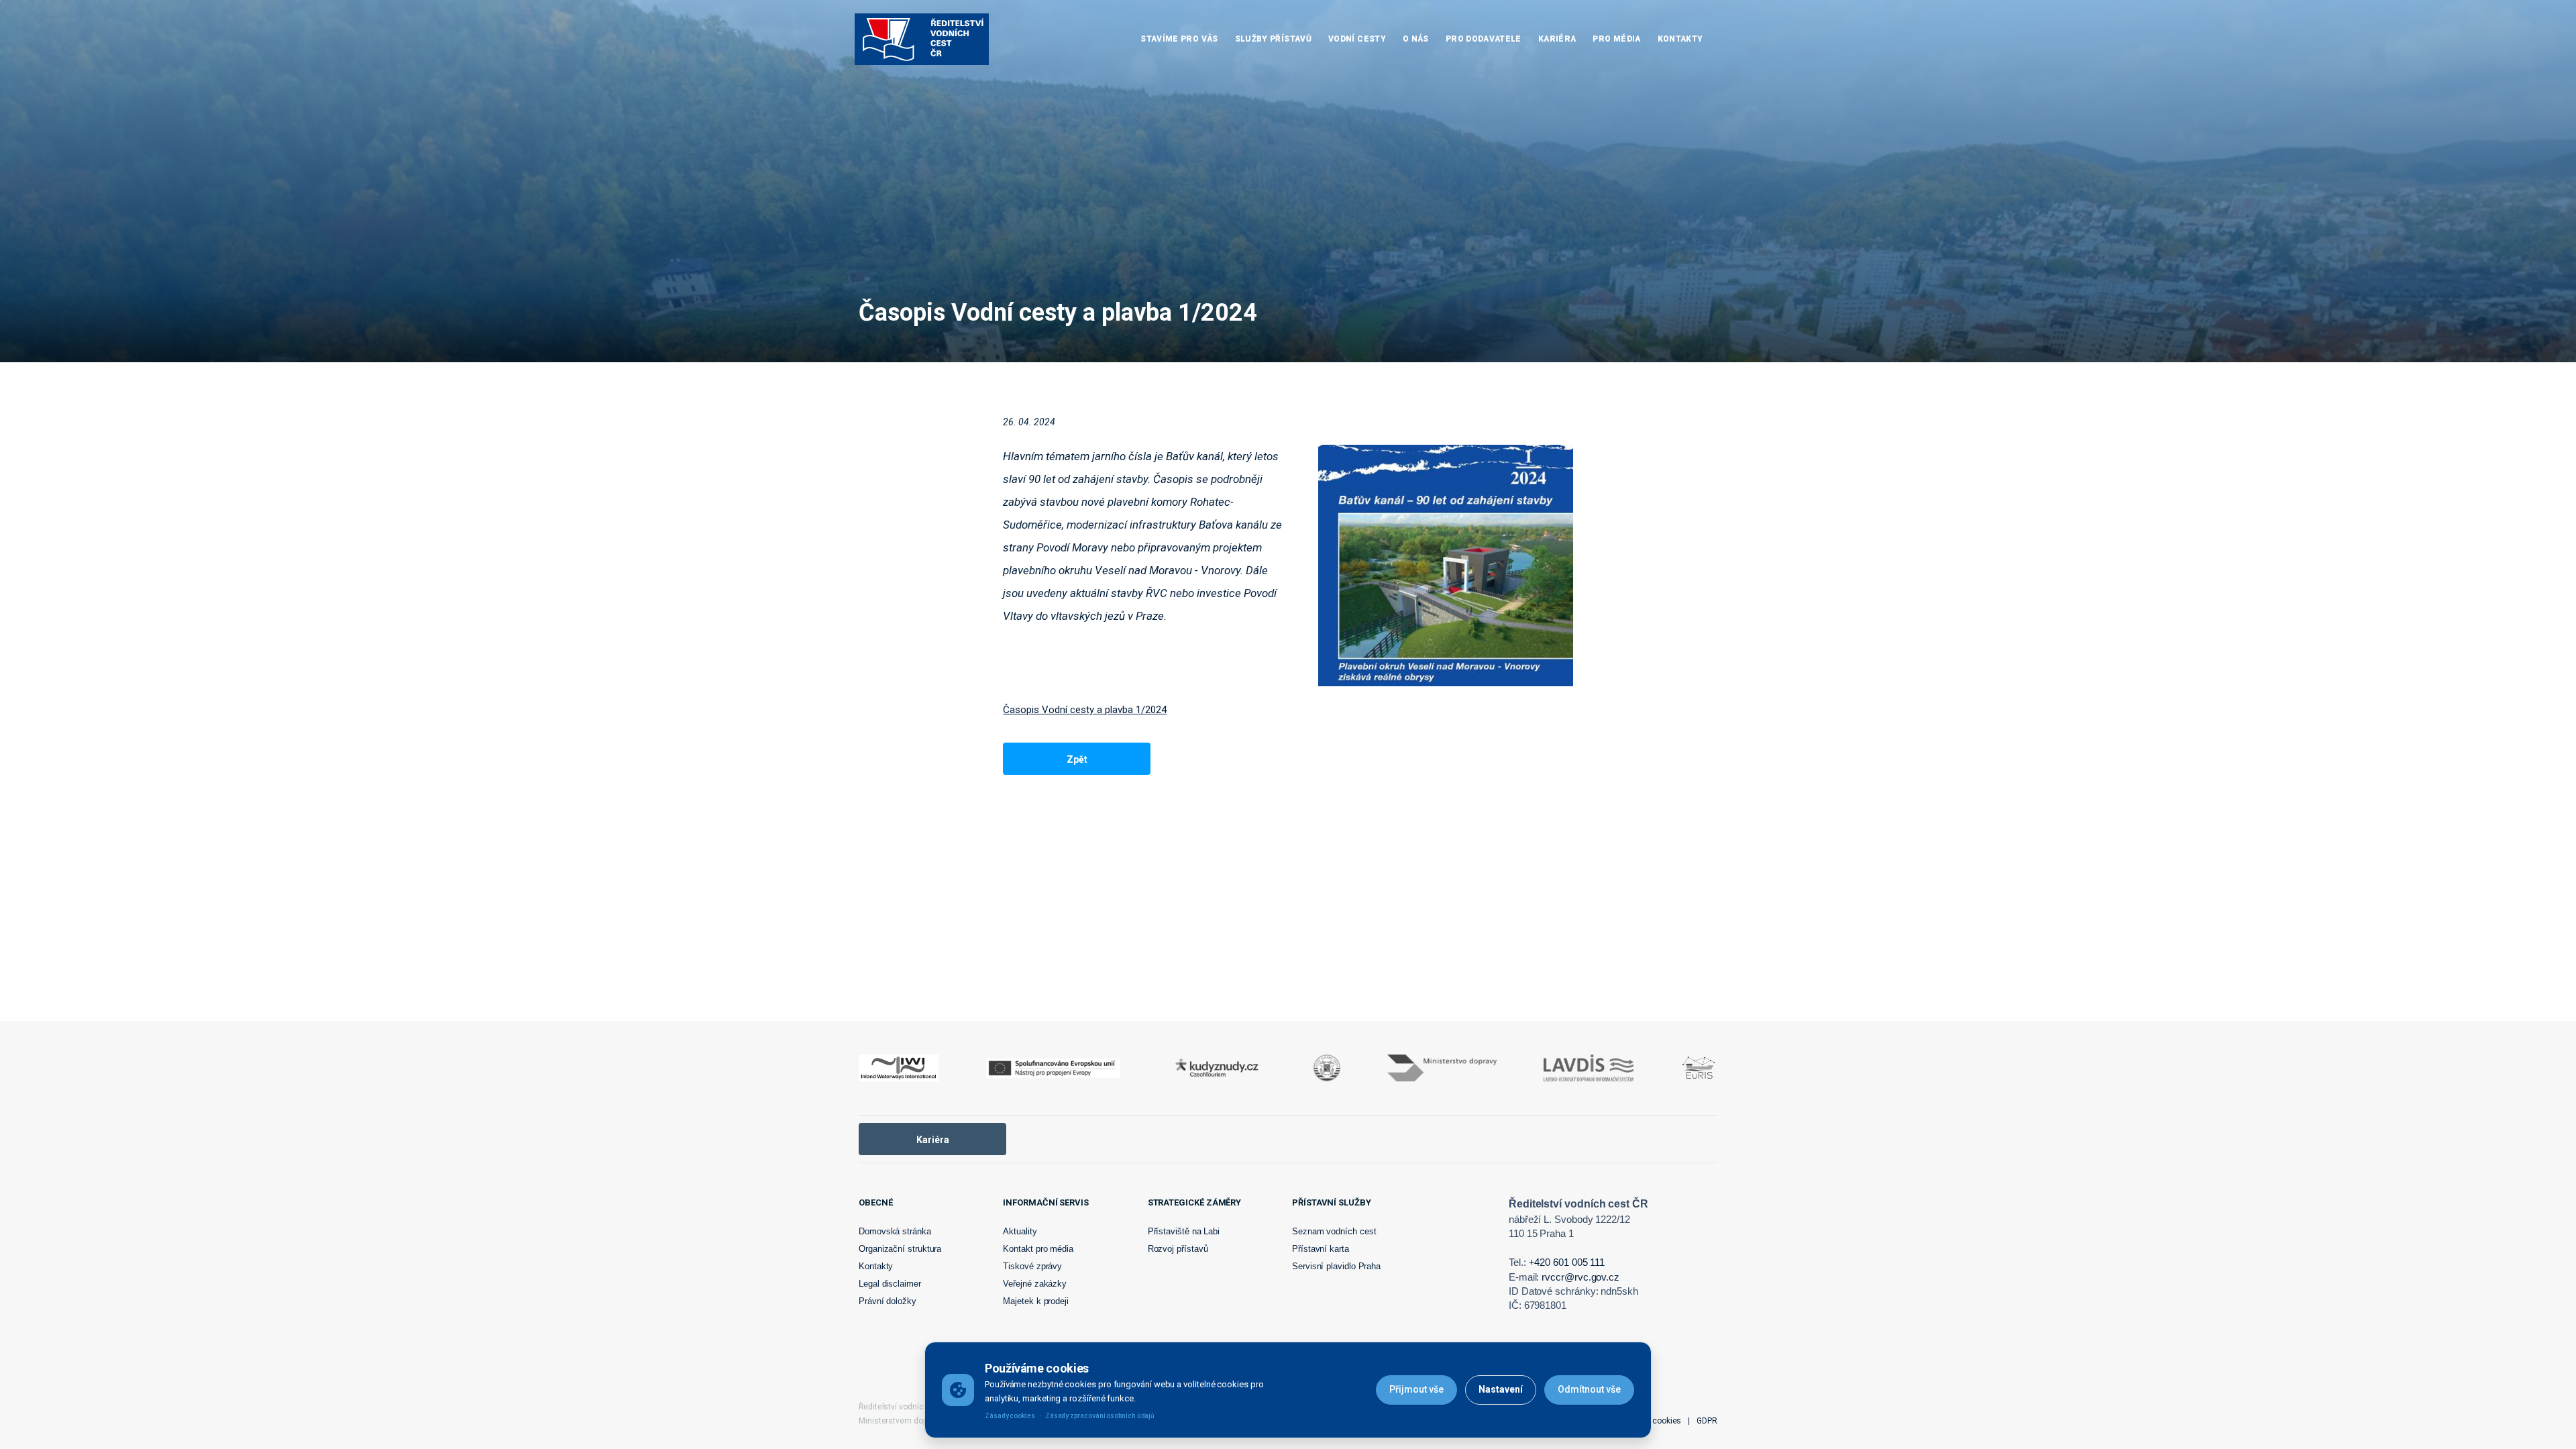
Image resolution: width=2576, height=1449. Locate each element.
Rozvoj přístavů (1178, 1249)
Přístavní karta (1321, 1249)
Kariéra (933, 1140)
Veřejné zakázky (1035, 1284)
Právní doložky (888, 1301)
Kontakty (876, 1266)
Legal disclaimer (890, 1284)
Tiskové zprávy (1032, 1266)
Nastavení (1501, 1389)
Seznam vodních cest (1334, 1231)
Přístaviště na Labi (1184, 1231)
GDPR (1707, 1421)
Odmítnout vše (1589, 1389)
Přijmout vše (1416, 1389)
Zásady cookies (1010, 1416)
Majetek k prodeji (1036, 1301)
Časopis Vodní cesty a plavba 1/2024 (1085, 710)
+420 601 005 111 (1567, 1262)
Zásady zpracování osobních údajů (1100, 1416)
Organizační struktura (900, 1249)
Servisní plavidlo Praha (1336, 1266)
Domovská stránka (895, 1231)
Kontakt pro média (1038, 1249)
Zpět (1077, 759)
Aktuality (1020, 1231)
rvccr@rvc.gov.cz (1580, 1277)
